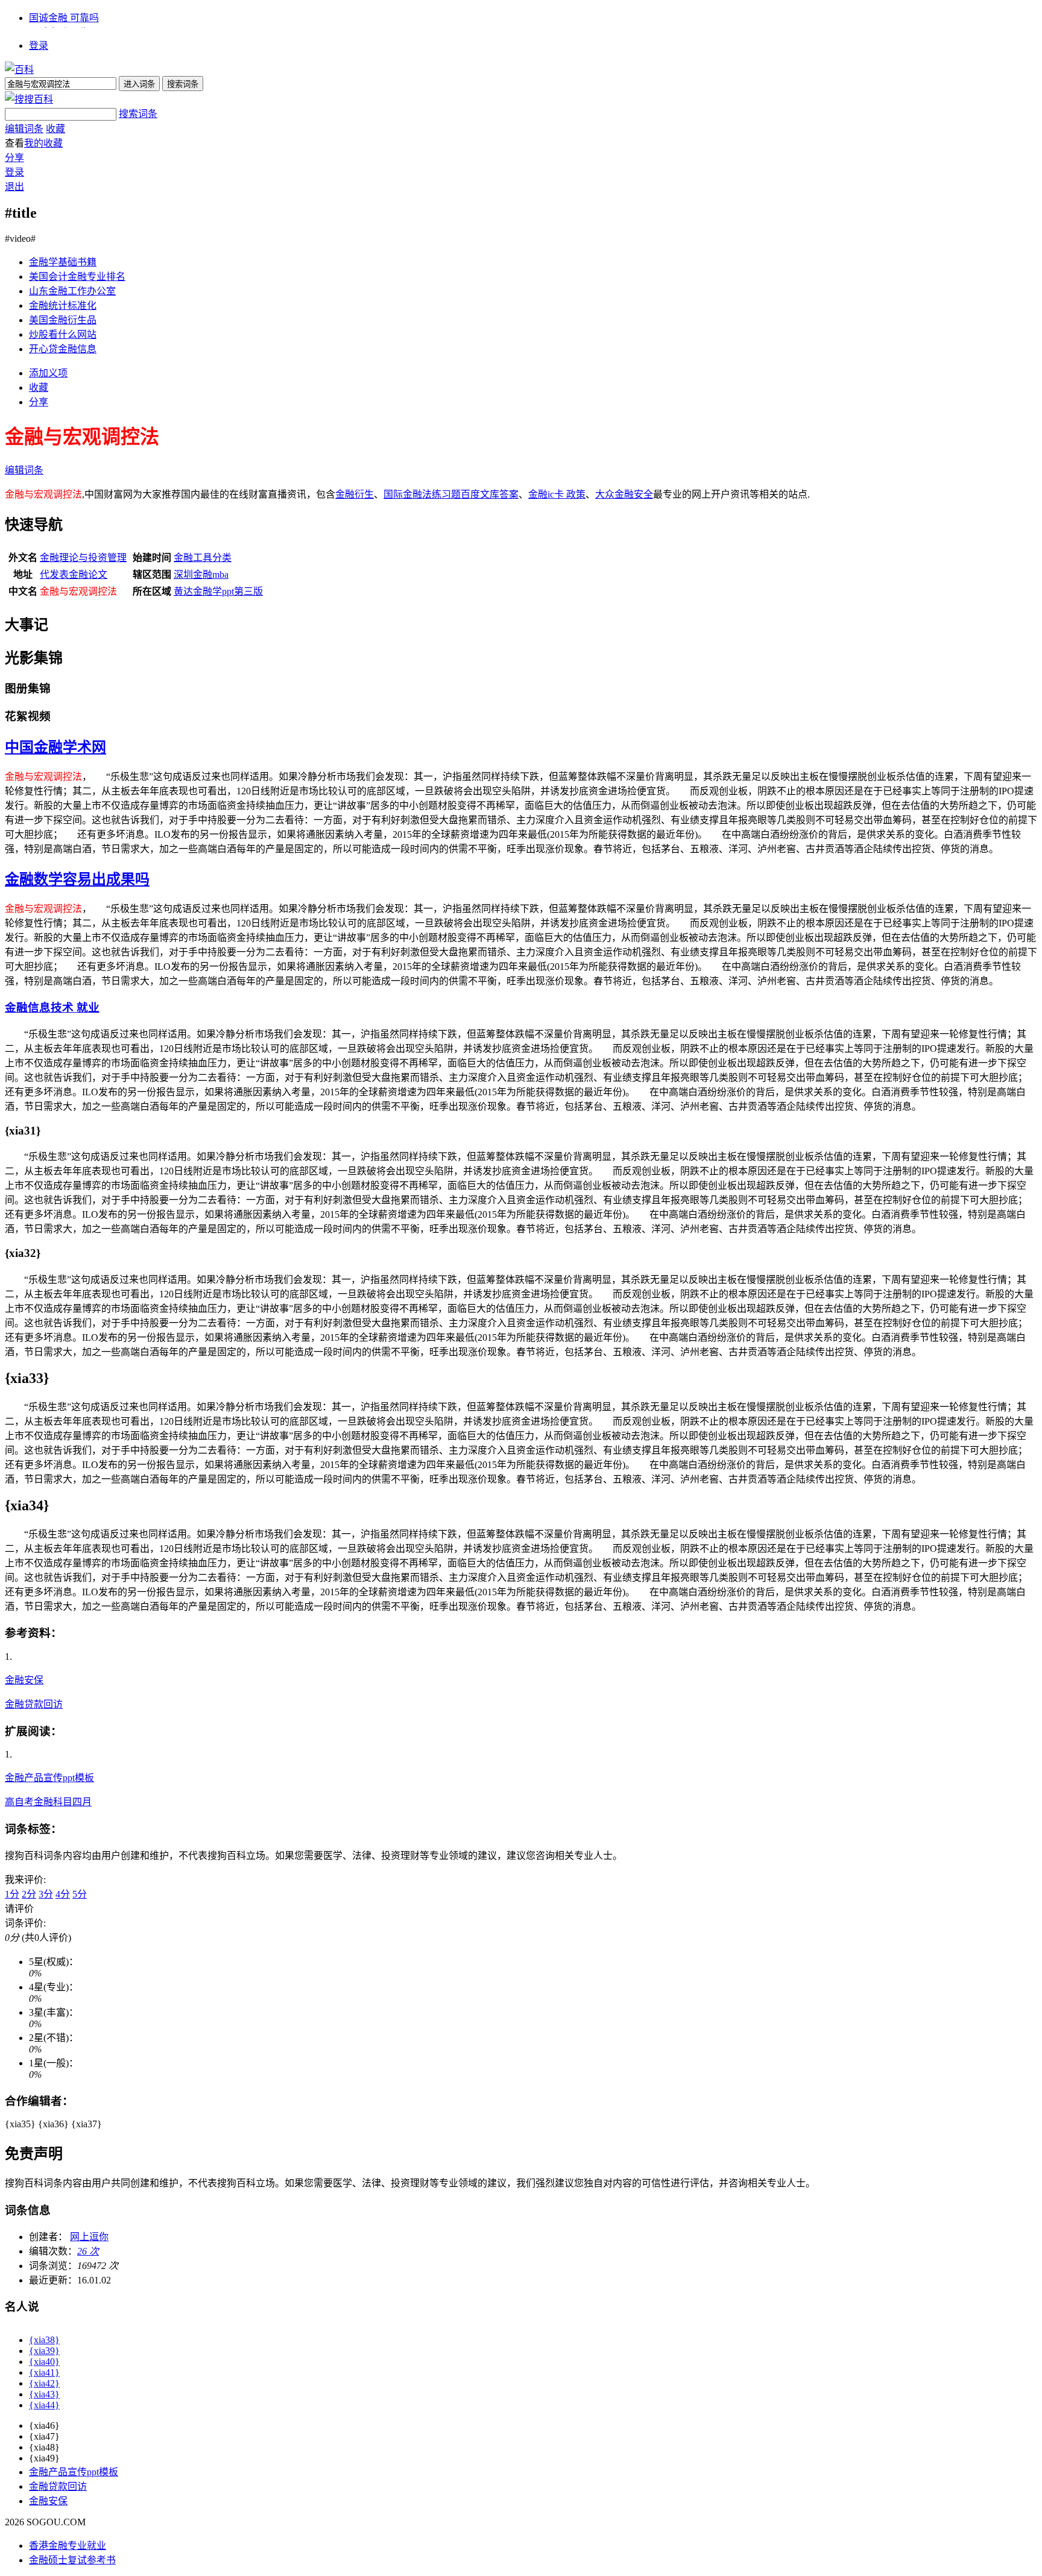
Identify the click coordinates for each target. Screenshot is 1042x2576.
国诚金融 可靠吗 (64, 18)
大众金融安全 (624, 494)
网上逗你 (89, 2237)
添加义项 (48, 373)
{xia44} (44, 2405)
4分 (63, 1894)
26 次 (88, 2251)
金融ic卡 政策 (557, 494)
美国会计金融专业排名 (77, 277)
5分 (80, 1894)
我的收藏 (43, 143)
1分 (12, 1894)
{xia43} (44, 2394)
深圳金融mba (201, 574)
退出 (14, 187)
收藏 (55, 129)
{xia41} (44, 2372)
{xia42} (44, 2383)
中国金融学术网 (55, 747)
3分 (46, 1894)
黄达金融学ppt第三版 (218, 591)
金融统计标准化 (63, 305)
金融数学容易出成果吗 (77, 879)
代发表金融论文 (74, 574)
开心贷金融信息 (63, 349)
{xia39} (44, 2351)
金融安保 (24, 1680)
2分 (29, 1894)
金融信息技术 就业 (52, 1008)
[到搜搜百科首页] (29, 99)
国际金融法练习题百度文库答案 (451, 494)
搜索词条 (138, 114)
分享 (14, 158)
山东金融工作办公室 (72, 291)
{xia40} (44, 2362)
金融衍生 (355, 494)
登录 (39, 46)
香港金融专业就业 (68, 2546)
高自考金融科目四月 (48, 1802)
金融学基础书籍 (63, 262)
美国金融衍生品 (63, 320)
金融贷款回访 (34, 1704)
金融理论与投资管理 (83, 558)
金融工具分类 (203, 558)
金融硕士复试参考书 (72, 2560)
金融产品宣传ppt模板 (49, 1778)
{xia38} (44, 2340)
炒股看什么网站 (63, 334)
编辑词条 (24, 129)
